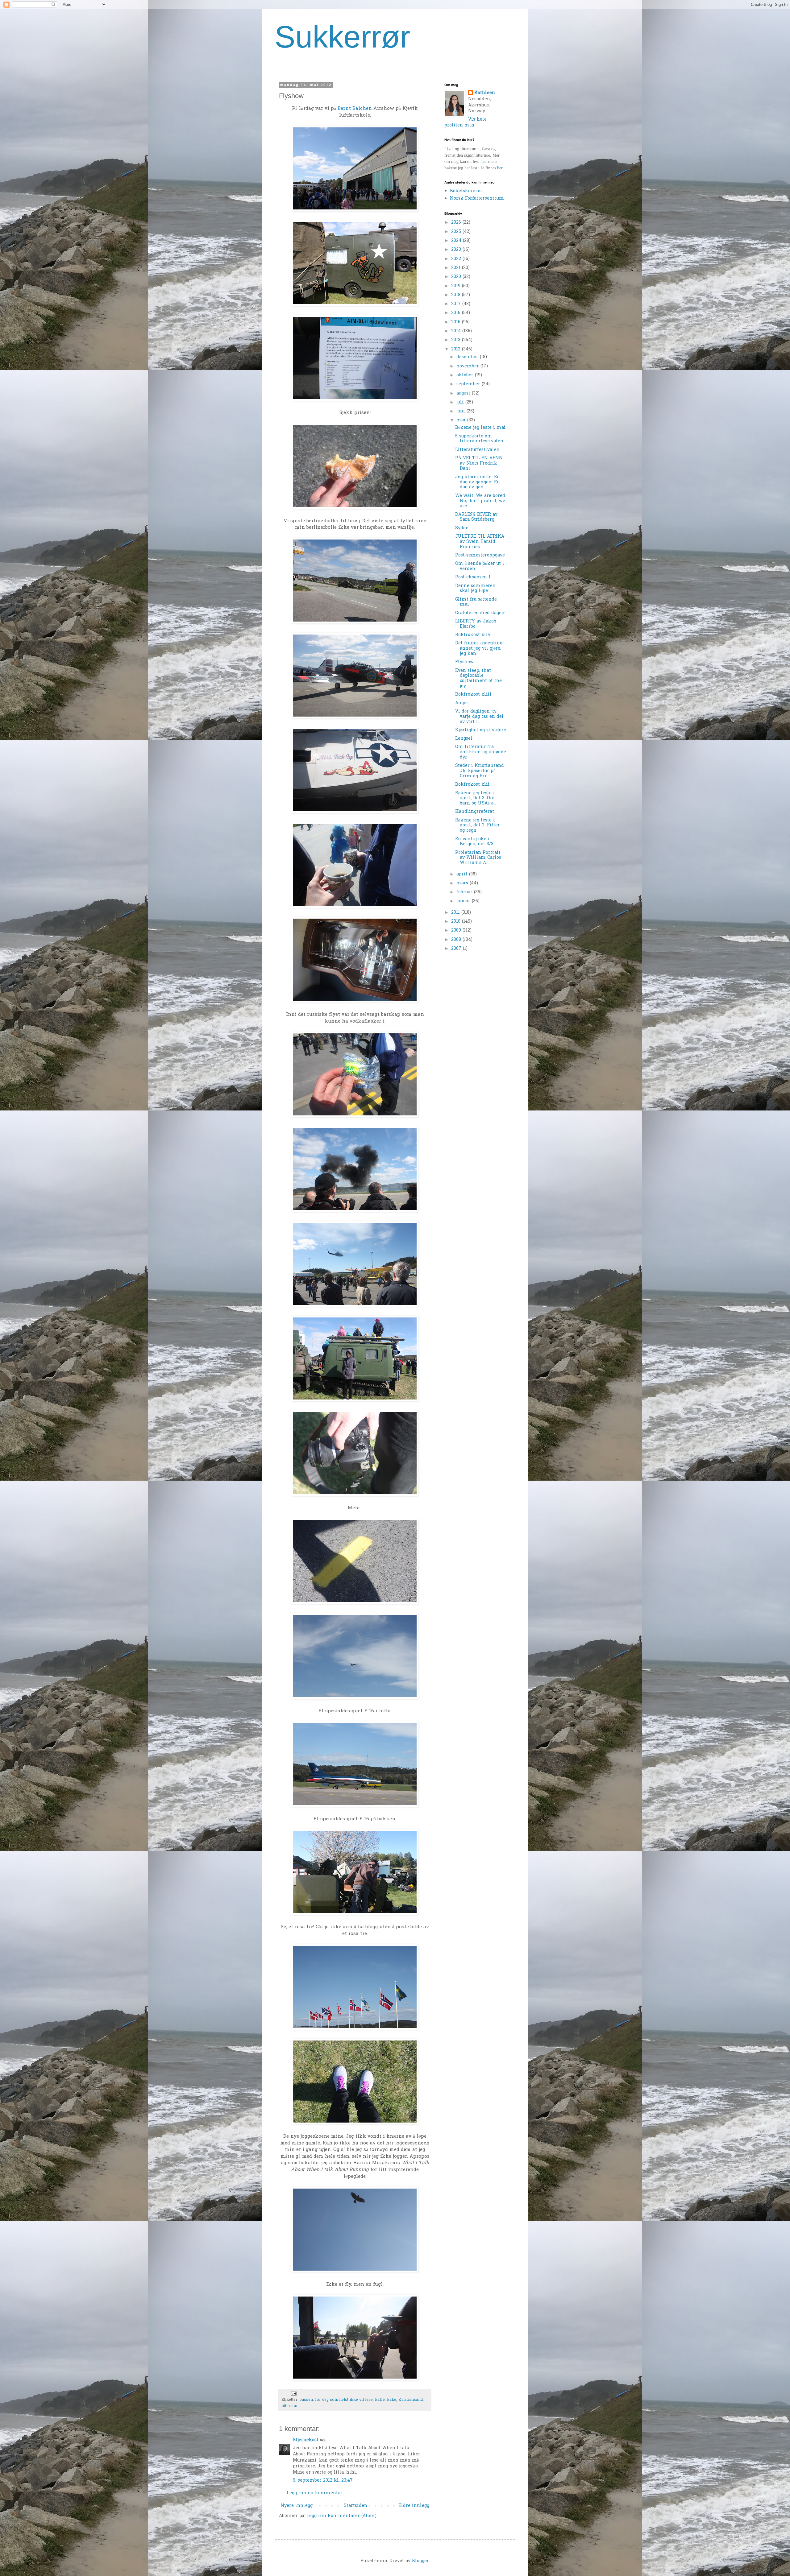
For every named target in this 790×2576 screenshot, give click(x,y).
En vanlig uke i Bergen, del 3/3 (474, 842)
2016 (457, 313)
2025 (457, 232)
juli (461, 402)
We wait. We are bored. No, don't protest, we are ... (481, 501)
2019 (457, 286)
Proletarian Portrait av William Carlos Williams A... (478, 858)
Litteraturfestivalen (477, 450)
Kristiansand (411, 2400)
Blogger (420, 2561)
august (464, 393)
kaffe (380, 2400)
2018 (457, 295)
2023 (457, 250)
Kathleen (485, 93)
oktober (466, 375)
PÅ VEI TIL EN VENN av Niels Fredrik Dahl (479, 463)
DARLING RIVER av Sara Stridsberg (476, 517)
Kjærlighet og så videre (481, 730)
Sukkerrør (342, 37)
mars (463, 883)
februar (465, 892)
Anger (462, 703)
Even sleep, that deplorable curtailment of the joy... (478, 678)
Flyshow (464, 662)
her (483, 161)
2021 (457, 268)
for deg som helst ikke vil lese (344, 2400)
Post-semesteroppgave (480, 555)
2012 (457, 349)
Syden (462, 528)
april (463, 874)
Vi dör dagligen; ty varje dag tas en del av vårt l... (479, 717)
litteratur (290, 2406)
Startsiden (355, 2506)
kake (392, 2400)
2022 (457, 259)
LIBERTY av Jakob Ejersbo (476, 624)
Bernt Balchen (355, 109)
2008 (457, 940)
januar (464, 901)
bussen (306, 2400)
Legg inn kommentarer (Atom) (341, 2516)
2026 (457, 223)
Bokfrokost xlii (472, 785)
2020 (457, 277)
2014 (457, 331)
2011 (456, 913)
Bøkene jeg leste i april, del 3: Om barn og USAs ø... (476, 798)
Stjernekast (306, 2440)
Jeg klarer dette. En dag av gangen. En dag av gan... (478, 482)
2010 (457, 922)
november (468, 366)
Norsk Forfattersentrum (477, 198)
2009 (457, 930)
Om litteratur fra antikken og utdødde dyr (481, 752)
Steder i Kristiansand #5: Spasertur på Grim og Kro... (480, 771)
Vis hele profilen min (466, 123)
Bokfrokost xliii (473, 695)
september (469, 384)
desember (468, 357)
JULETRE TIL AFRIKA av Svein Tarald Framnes (480, 542)
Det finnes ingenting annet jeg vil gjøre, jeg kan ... (479, 649)
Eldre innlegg (414, 2506)
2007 (457, 949)
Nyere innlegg (297, 2506)
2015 (457, 322)
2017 (457, 304)
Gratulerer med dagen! (480, 613)
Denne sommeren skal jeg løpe (475, 589)
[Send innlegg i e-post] (293, 2393)
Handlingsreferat (475, 812)
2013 (457, 340)
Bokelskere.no (466, 191)
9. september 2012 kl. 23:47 (323, 2481)
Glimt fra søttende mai (476, 602)
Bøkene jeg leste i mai (480, 428)
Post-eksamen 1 (473, 577)
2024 (457, 241)
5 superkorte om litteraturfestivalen (479, 439)
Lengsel (464, 739)
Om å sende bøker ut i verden (480, 566)
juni (462, 411)
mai (462, 420)
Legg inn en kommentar (315, 2493)
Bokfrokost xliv (473, 635)
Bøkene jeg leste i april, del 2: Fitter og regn (478, 826)
